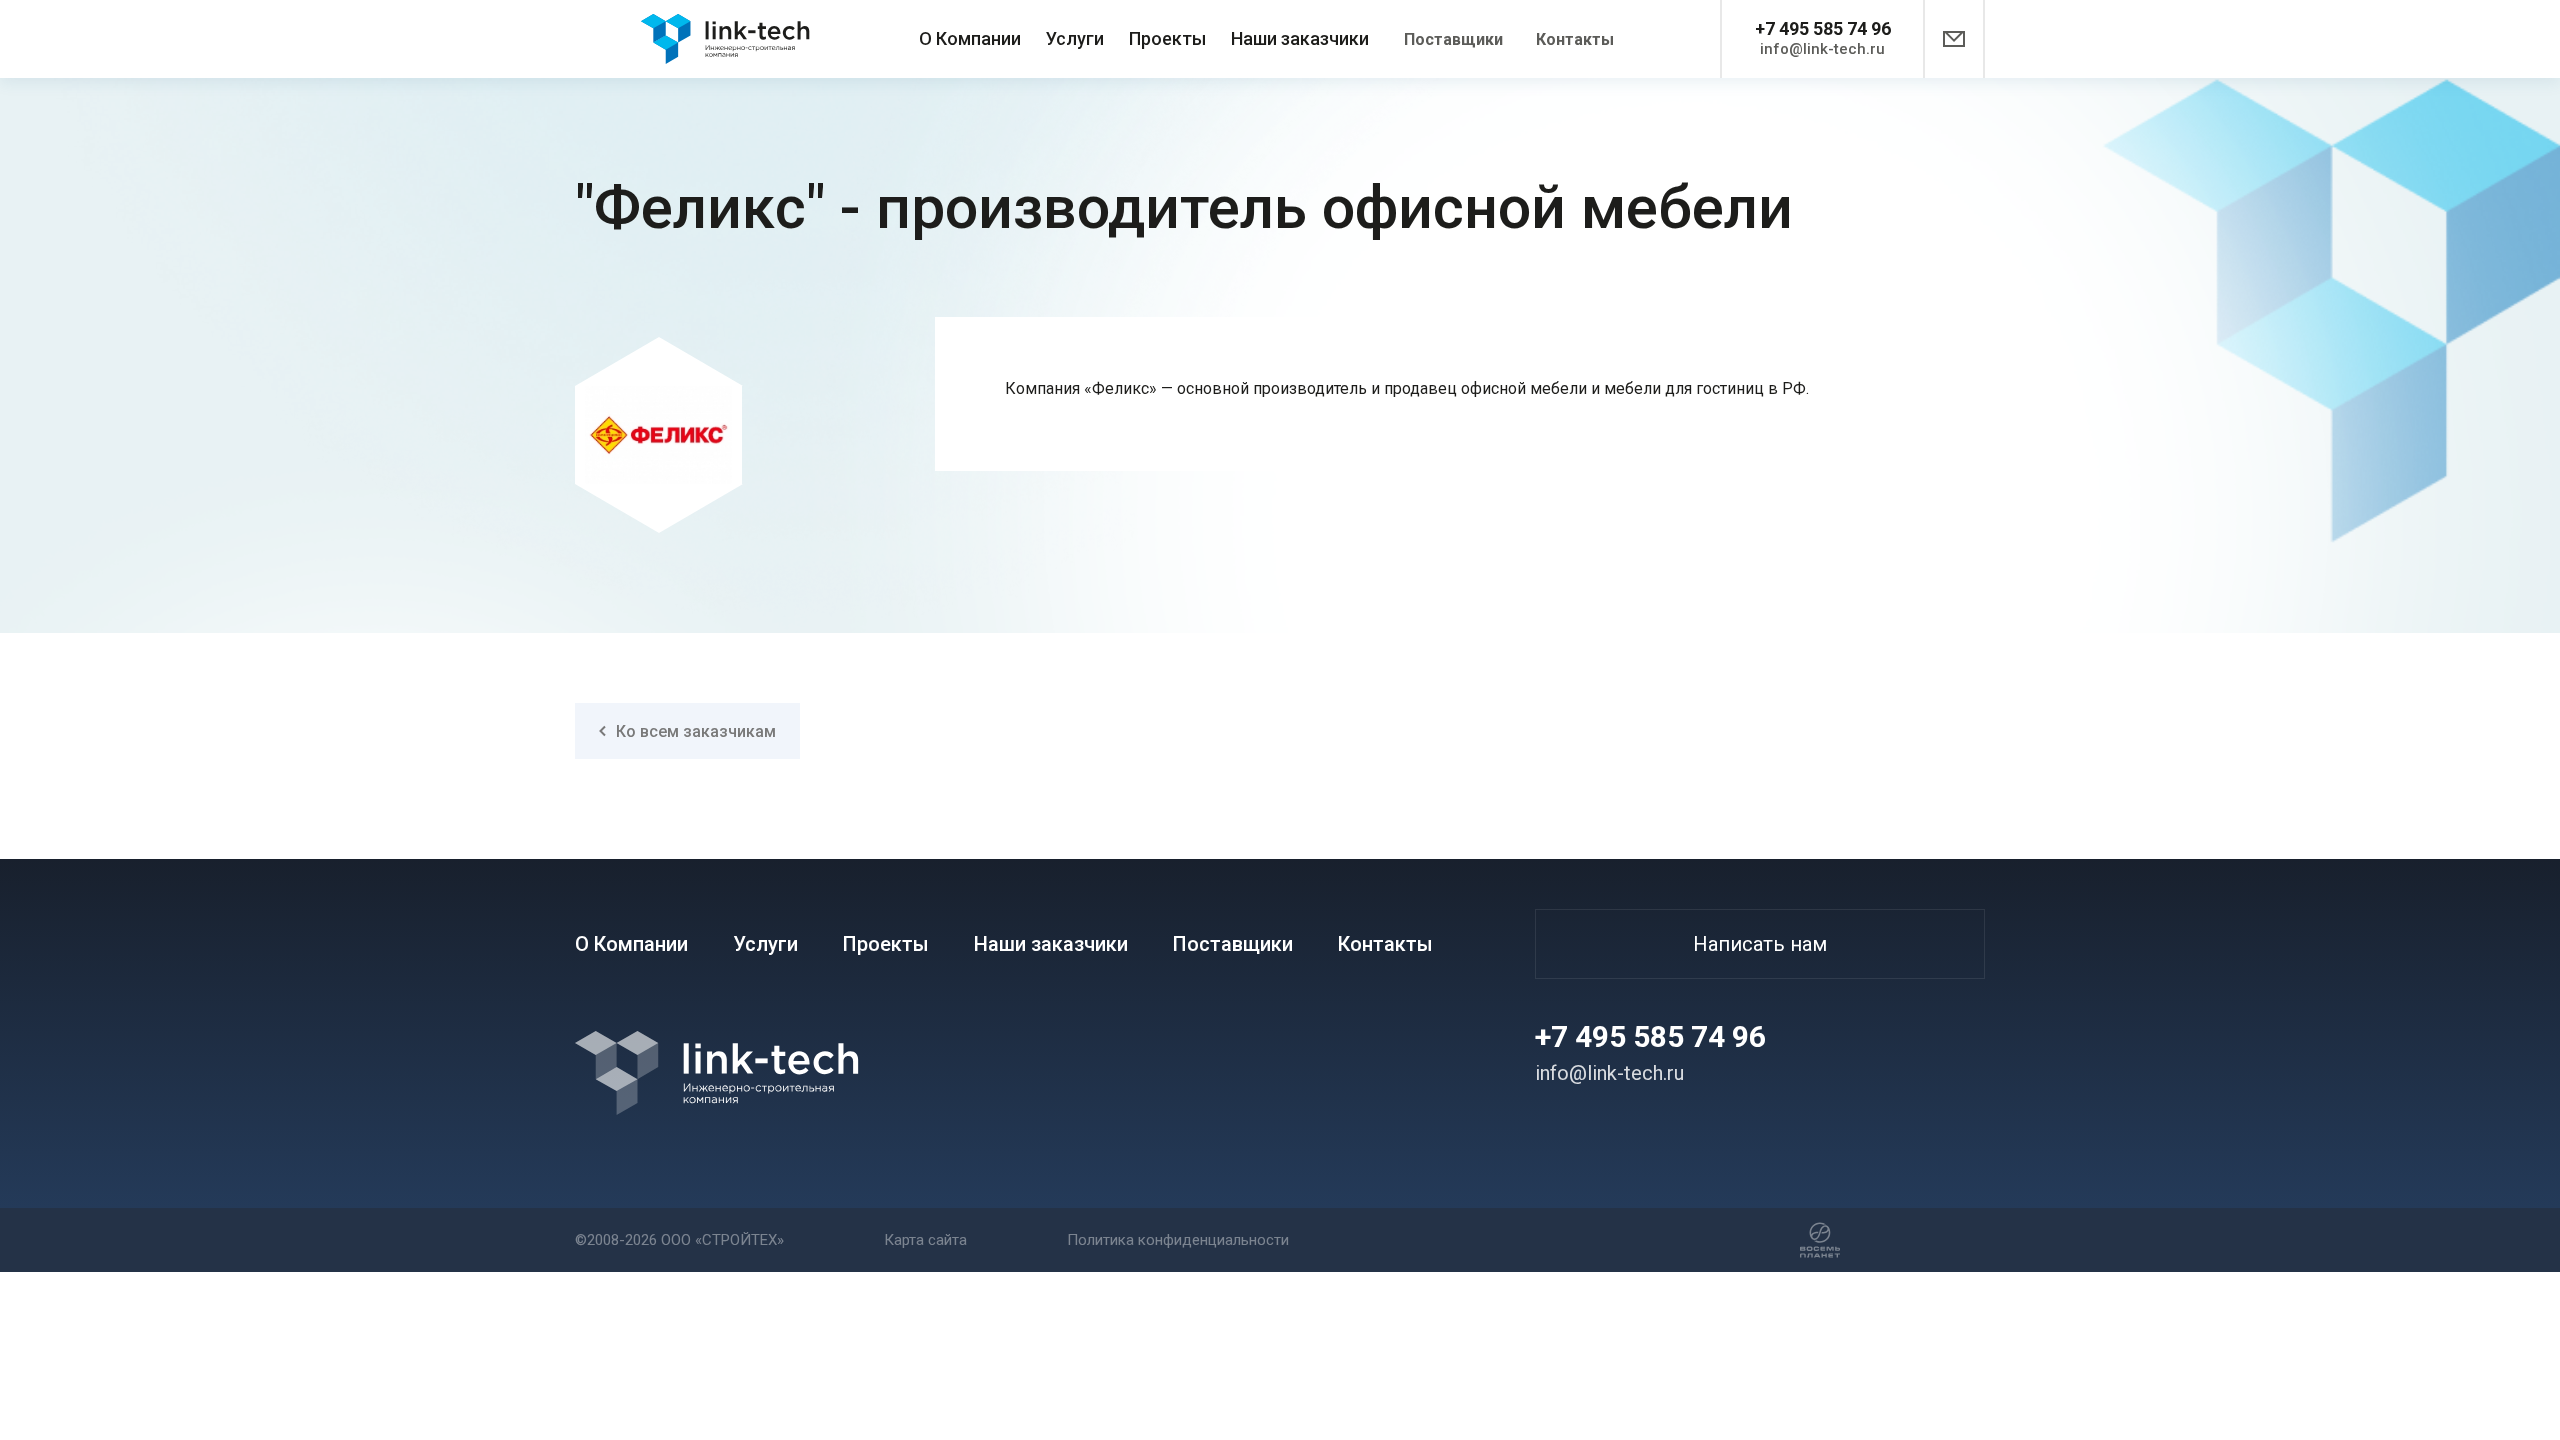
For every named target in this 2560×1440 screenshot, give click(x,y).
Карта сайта (925, 1240)
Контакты (1575, 39)
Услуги (1075, 38)
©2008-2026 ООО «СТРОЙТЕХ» (679, 1240)
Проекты (1167, 38)
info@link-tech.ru (1822, 49)
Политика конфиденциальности (1178, 1240)
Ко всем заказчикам (696, 731)
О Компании (970, 38)
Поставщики (1453, 39)
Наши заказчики (1300, 38)
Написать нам (1760, 944)
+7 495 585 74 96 (1823, 28)
